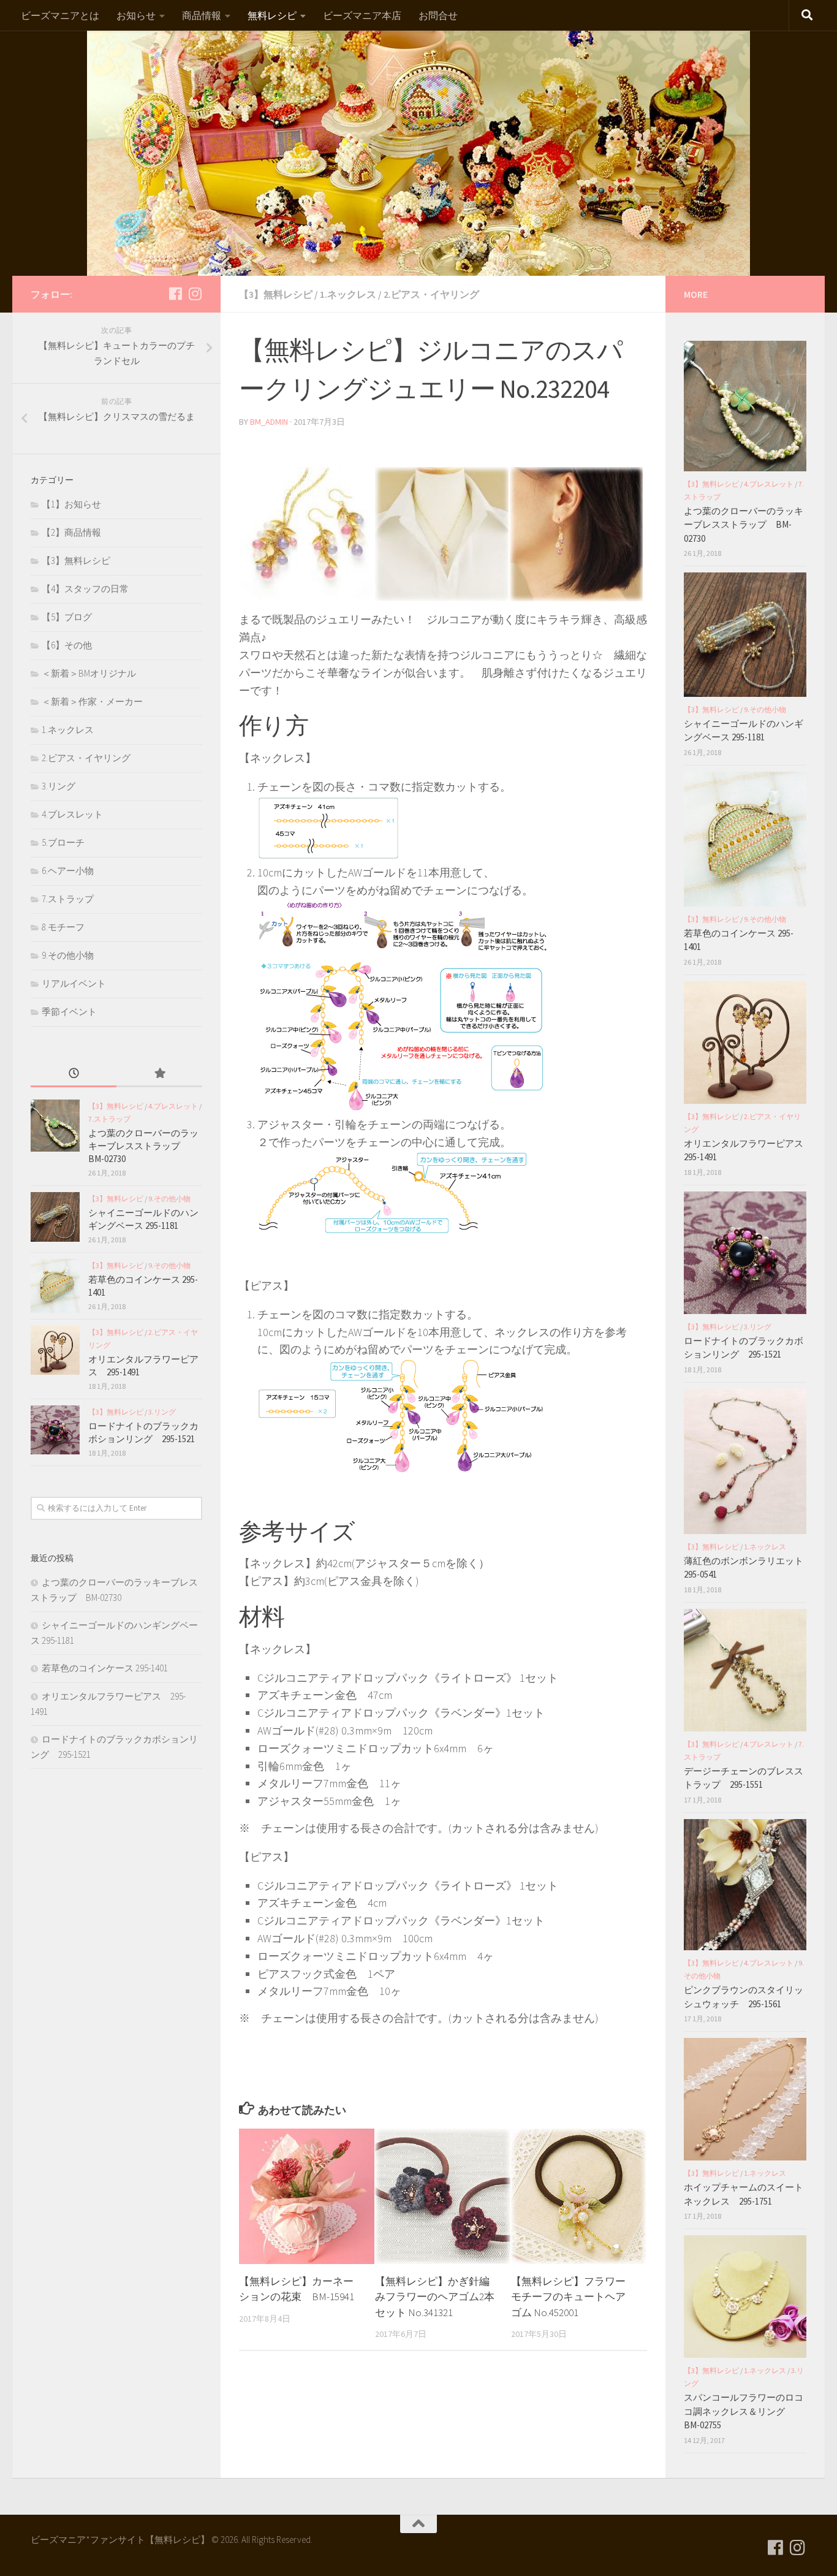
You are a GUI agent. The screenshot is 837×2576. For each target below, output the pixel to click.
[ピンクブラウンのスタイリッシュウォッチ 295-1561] (745, 1885)
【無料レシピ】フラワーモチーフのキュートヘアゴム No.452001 (568, 2297)
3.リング (59, 786)
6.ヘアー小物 (68, 871)
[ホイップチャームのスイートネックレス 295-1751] (745, 2099)
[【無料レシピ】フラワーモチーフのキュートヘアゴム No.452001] (579, 2196)
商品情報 (202, 15)
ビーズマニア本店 (362, 15)
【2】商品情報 (71, 532)
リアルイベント (74, 983)
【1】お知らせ (71, 504)
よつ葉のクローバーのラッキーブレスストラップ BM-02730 (143, 1146)
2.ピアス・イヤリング (431, 294)
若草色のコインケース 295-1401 (105, 1668)
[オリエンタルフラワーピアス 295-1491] (55, 1350)
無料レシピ (272, 15)
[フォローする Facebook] (175, 294)
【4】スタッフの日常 (85, 589)
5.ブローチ (63, 842)
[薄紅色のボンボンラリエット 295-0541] (745, 1461)
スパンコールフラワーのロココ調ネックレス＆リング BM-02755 (744, 2411)
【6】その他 (67, 645)
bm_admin (269, 422)
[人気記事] (159, 1074)
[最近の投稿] (74, 1074)
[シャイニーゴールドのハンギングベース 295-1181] (55, 1217)
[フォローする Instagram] (195, 294)
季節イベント (69, 1012)
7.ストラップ (68, 899)
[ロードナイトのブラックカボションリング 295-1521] (55, 1430)
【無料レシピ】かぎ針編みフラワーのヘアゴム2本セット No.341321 (435, 2297)
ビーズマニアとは (60, 15)
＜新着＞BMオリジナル (89, 673)
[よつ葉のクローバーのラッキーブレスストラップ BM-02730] (55, 1126)
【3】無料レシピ (276, 294)
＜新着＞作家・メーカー (92, 701)
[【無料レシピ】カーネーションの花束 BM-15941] (307, 2196)
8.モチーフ (63, 927)
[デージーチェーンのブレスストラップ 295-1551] (745, 1670)
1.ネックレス (348, 294)
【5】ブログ (67, 617)
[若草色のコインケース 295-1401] (55, 1286)
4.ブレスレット (72, 814)
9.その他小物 (68, 955)
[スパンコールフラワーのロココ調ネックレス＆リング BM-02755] (745, 2297)
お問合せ (438, 15)
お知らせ (136, 15)
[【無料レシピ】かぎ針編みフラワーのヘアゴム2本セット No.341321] (443, 2196)
